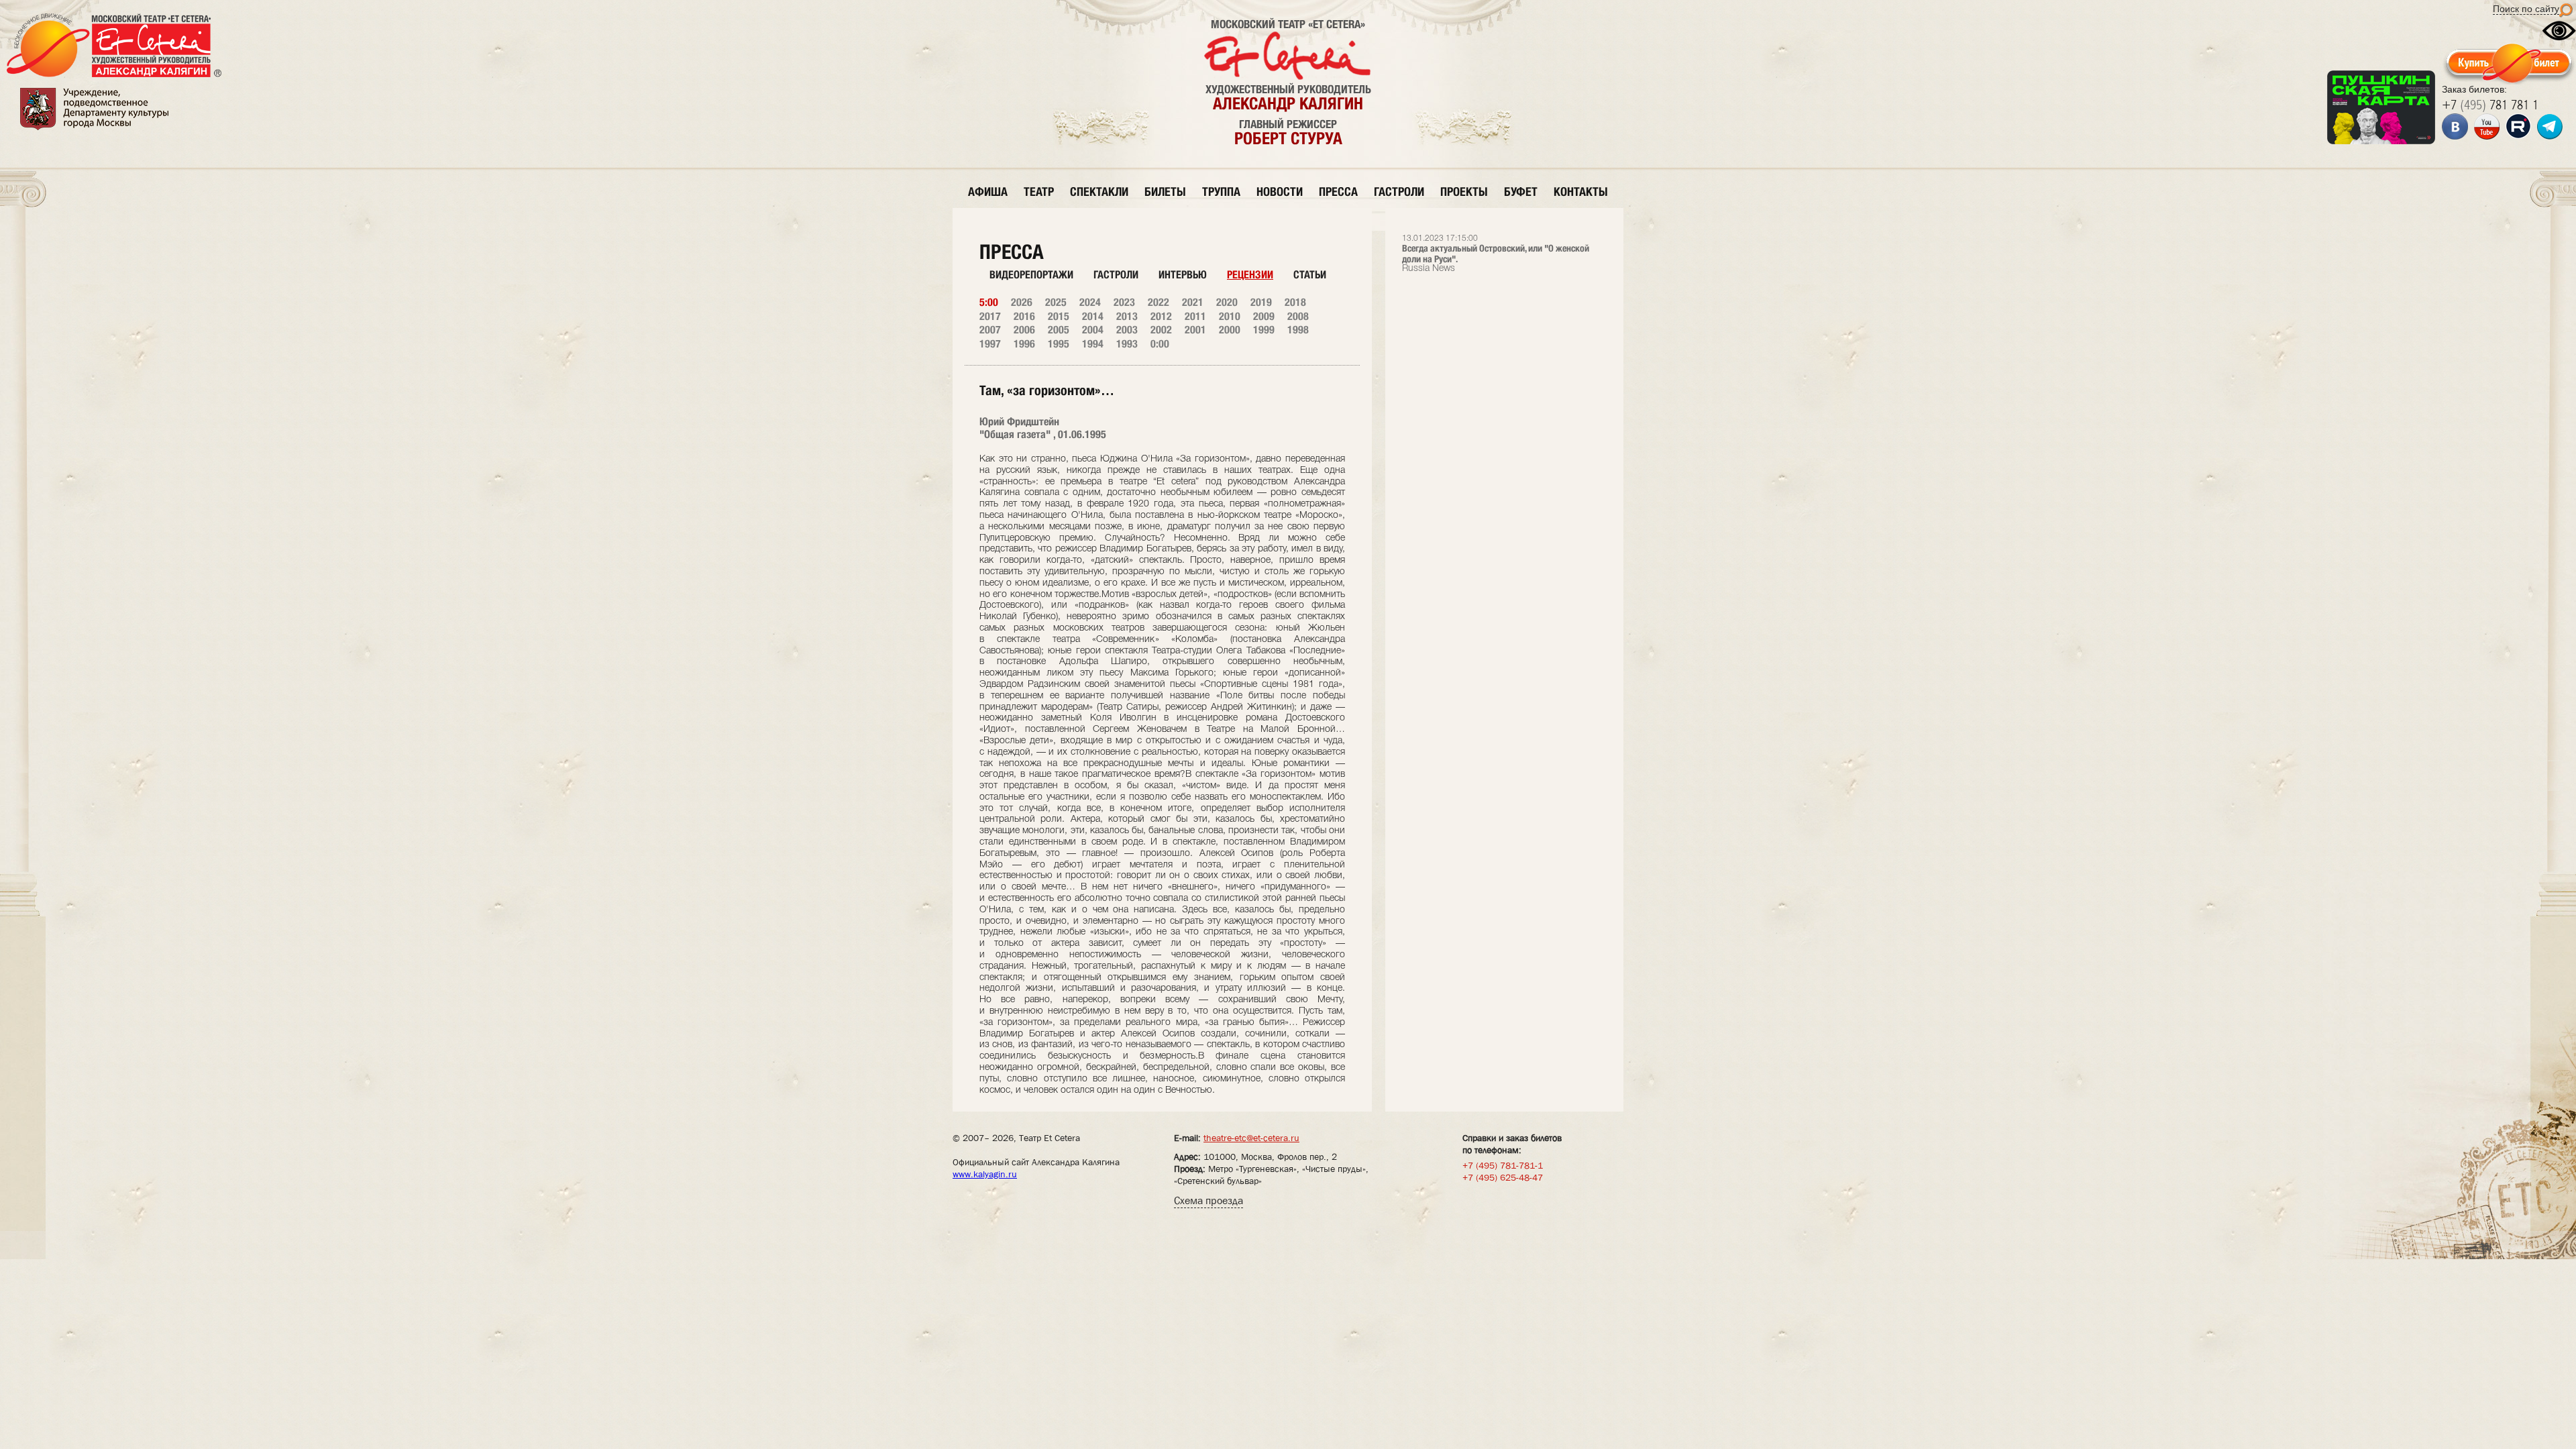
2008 (1298, 316)
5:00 (989, 302)
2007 (990, 330)
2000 (1230, 330)
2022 (1159, 302)
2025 (1056, 302)
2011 (1195, 316)
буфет (1521, 192)
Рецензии (1250, 275)
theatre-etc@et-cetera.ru (1251, 1138)
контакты (1581, 192)
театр (1039, 192)
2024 (1090, 302)
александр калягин (1288, 103)
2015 (1059, 316)
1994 (1093, 344)
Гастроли (1116, 275)
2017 (990, 316)
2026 (1022, 302)
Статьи (1310, 275)
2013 (1127, 316)
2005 (1059, 330)
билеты (1165, 192)
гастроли (1399, 192)
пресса (1338, 192)
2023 (1124, 302)
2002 (1161, 330)
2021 (1193, 302)
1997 (990, 344)
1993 (1127, 344)
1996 (1024, 344)
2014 (1093, 316)
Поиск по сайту (2526, 9)
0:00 (1160, 344)
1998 (1298, 330)
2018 (1295, 302)
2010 (1230, 316)
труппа (1221, 192)
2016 (1024, 316)
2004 (1093, 330)
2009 (1264, 316)
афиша (988, 192)
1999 (1264, 330)
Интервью (1183, 275)
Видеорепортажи (1031, 275)
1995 (1059, 344)
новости (1280, 192)
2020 (1227, 302)
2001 (1195, 330)
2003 (1127, 330)
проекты (1464, 192)
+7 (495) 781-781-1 (1503, 1165)
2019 (1261, 302)
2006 (1024, 330)
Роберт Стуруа (1288, 138)
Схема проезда (1209, 1200)
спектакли (1099, 192)
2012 (1161, 316)
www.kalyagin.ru (985, 1174)
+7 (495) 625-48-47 (1503, 1177)
